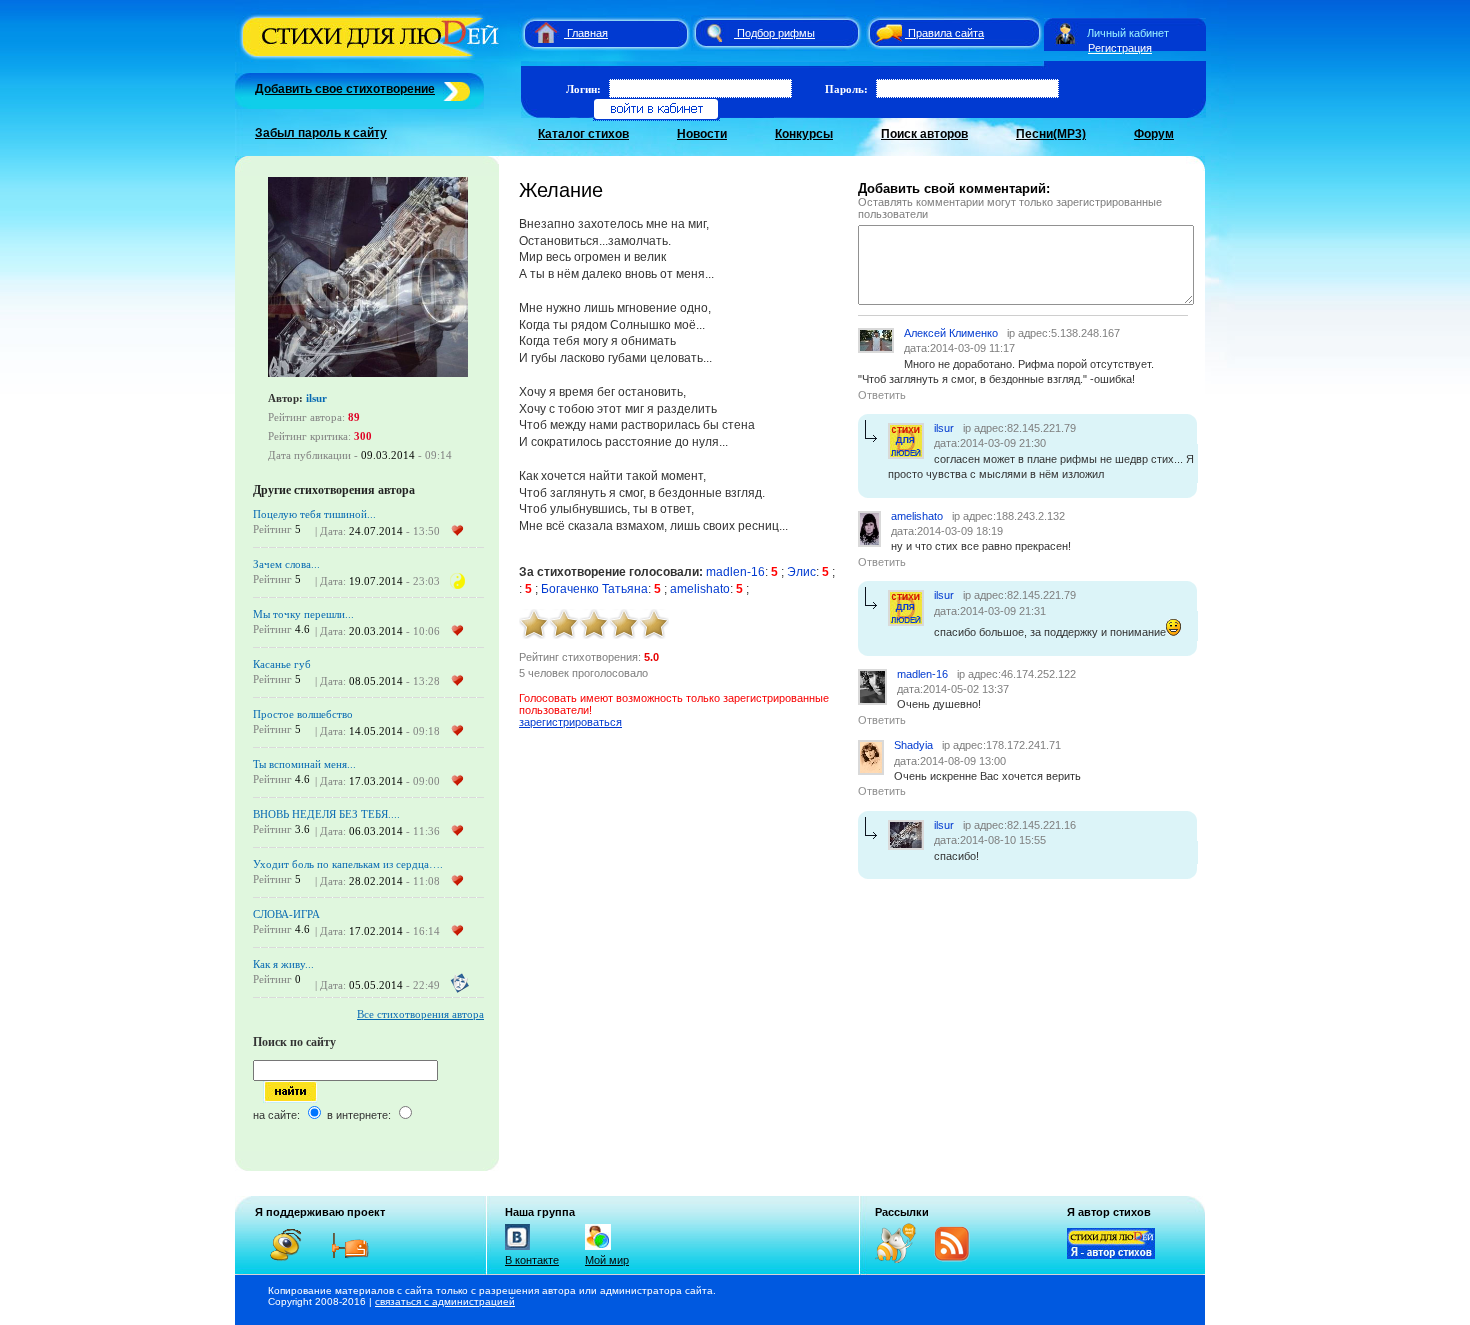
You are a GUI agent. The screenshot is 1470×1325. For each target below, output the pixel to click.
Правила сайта (946, 33)
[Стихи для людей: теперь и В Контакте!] (517, 1250)
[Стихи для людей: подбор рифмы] (714, 33)
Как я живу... (283, 964)
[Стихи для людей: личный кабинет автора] (1065, 33)
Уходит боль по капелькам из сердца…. (348, 864)
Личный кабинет (1128, 33)
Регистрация (1120, 48)
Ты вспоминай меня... (304, 764)
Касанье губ (282, 664)
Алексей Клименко (951, 333)
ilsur (316, 398)
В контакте (532, 1260)
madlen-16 (735, 572)
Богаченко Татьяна (594, 589)
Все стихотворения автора (420, 1014)
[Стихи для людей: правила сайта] (886, 33)
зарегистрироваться (570, 722)
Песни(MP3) (1051, 134)
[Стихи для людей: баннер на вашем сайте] (1111, 1255)
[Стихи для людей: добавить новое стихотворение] (454, 89)
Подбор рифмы (776, 33)
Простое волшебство (303, 714)
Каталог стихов (583, 134)
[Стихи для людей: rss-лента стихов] (903, 1259)
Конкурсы (804, 134)
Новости (702, 134)
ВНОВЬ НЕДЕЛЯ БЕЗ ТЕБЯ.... (326, 814)
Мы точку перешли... (303, 614)
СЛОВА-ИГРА (286, 914)
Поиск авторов (924, 134)
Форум (1154, 134)
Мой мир (607, 1260)
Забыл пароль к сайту (321, 133)
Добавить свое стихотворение (345, 89)
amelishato (700, 589)
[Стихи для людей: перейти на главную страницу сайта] (538, 33)
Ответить (882, 395)
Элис (801, 572)
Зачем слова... (286, 564)
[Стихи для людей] (372, 58)
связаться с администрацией (445, 1301)
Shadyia (913, 745)
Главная (587, 33)
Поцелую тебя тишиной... (314, 514)
